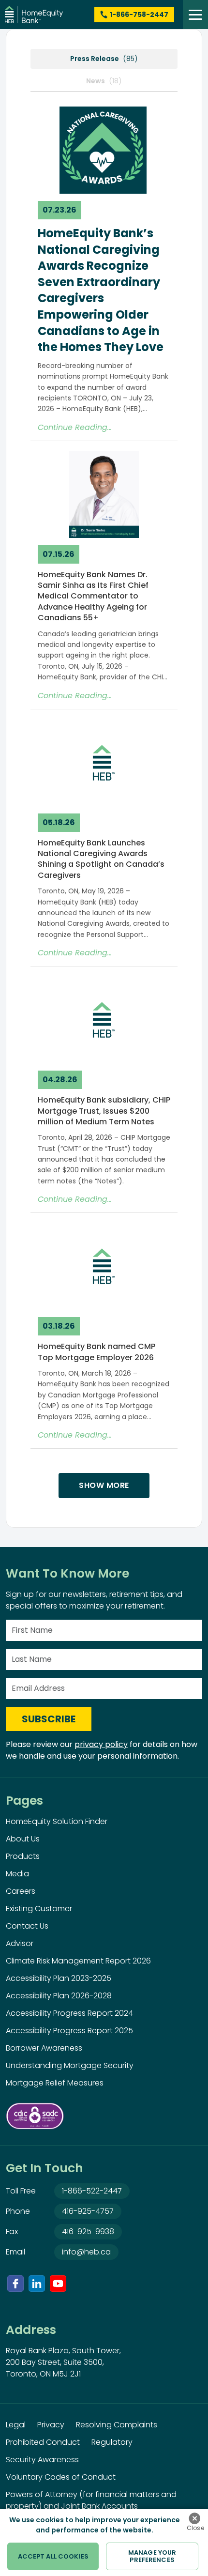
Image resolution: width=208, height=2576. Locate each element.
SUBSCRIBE (49, 1719)
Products (23, 1856)
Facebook (15, 2284)
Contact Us (27, 1926)
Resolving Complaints (117, 2425)
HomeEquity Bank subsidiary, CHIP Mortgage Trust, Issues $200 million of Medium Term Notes (104, 1111)
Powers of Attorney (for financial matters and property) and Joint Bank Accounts (91, 2500)
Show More (104, 1485)
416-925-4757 (88, 2211)
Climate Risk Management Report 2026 (78, 1961)
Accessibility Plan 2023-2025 (59, 1978)
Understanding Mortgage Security (70, 2065)
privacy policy (101, 1744)
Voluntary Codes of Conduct (61, 2477)
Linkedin (37, 2284)
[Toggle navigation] (195, 15)
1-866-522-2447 (92, 2191)
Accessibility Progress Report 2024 (69, 2013)
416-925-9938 (88, 2231)
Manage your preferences (152, 2556)
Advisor (20, 1943)
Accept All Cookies (53, 2556)
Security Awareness (42, 2460)
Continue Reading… (75, 427)
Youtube (58, 2284)
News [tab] (104, 81)
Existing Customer (39, 1909)
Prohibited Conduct (43, 2442)
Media (17, 1874)
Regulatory (112, 2442)
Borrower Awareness (44, 2048)
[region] (104, 2543)
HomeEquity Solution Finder (57, 1821)
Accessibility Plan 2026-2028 (59, 1996)
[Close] (194, 2518)
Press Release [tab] (104, 59)
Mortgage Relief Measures (55, 2083)
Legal (16, 2425)
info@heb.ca (86, 2252)
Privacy (51, 2425)
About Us (23, 1839)
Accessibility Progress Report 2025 (69, 2031)
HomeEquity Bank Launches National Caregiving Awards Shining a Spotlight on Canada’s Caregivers (101, 859)
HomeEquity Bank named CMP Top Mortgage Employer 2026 (97, 1352)
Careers (21, 1891)
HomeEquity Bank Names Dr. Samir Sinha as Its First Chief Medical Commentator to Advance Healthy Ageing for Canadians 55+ (93, 596)
